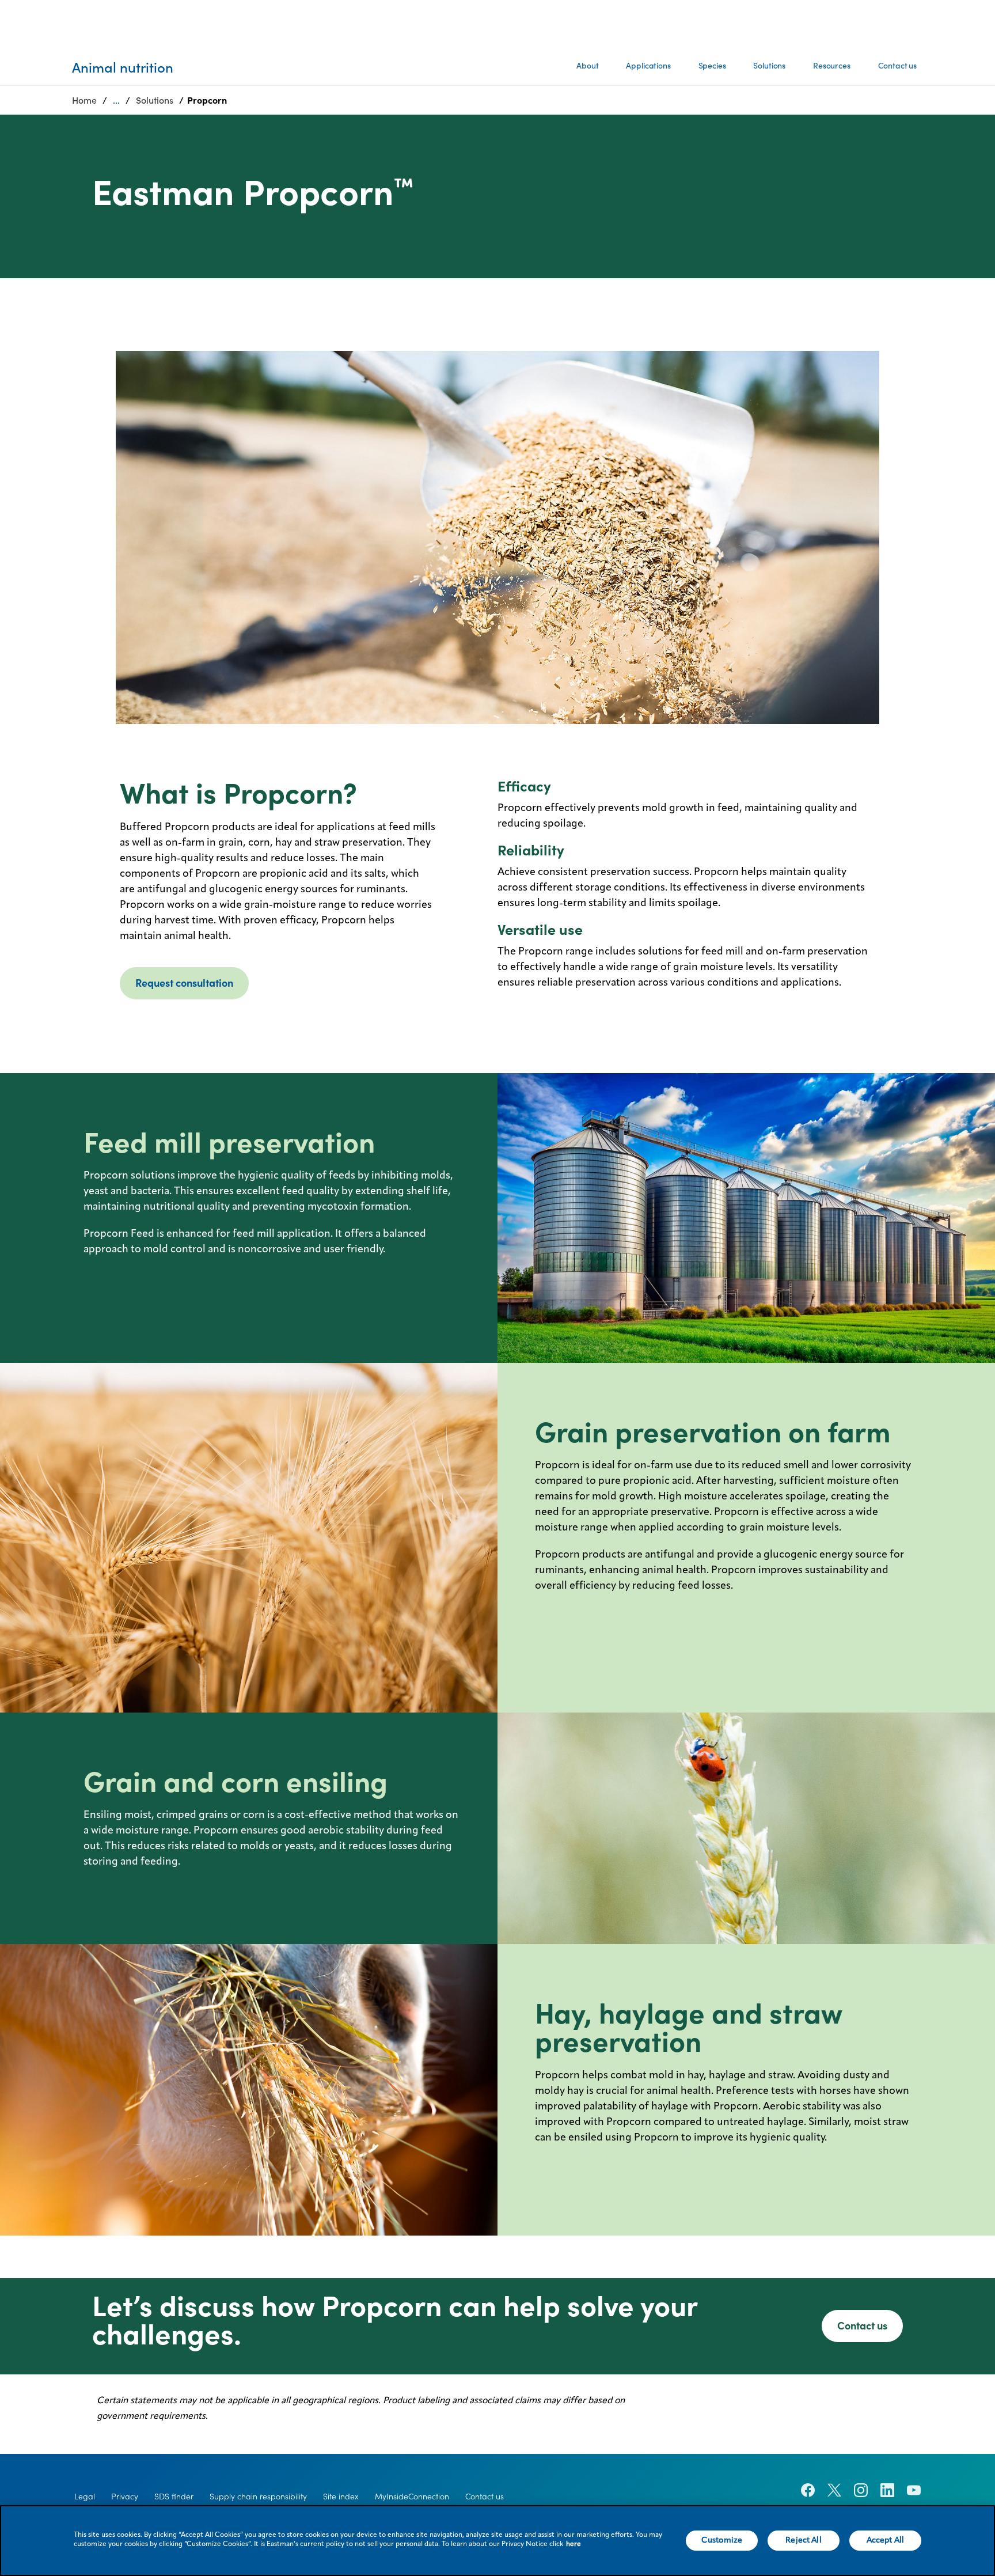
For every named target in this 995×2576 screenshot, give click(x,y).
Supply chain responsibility (258, 2497)
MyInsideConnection (412, 2497)
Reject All (803, 2540)
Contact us (897, 66)
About (587, 66)
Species (712, 66)
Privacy (125, 2497)
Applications (648, 66)
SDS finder (174, 2497)
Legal (85, 2497)
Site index (341, 2497)
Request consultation (184, 983)
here (574, 2544)
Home (84, 100)
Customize (722, 2540)
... (116, 100)
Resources (832, 66)
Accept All (885, 2540)
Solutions (769, 66)
